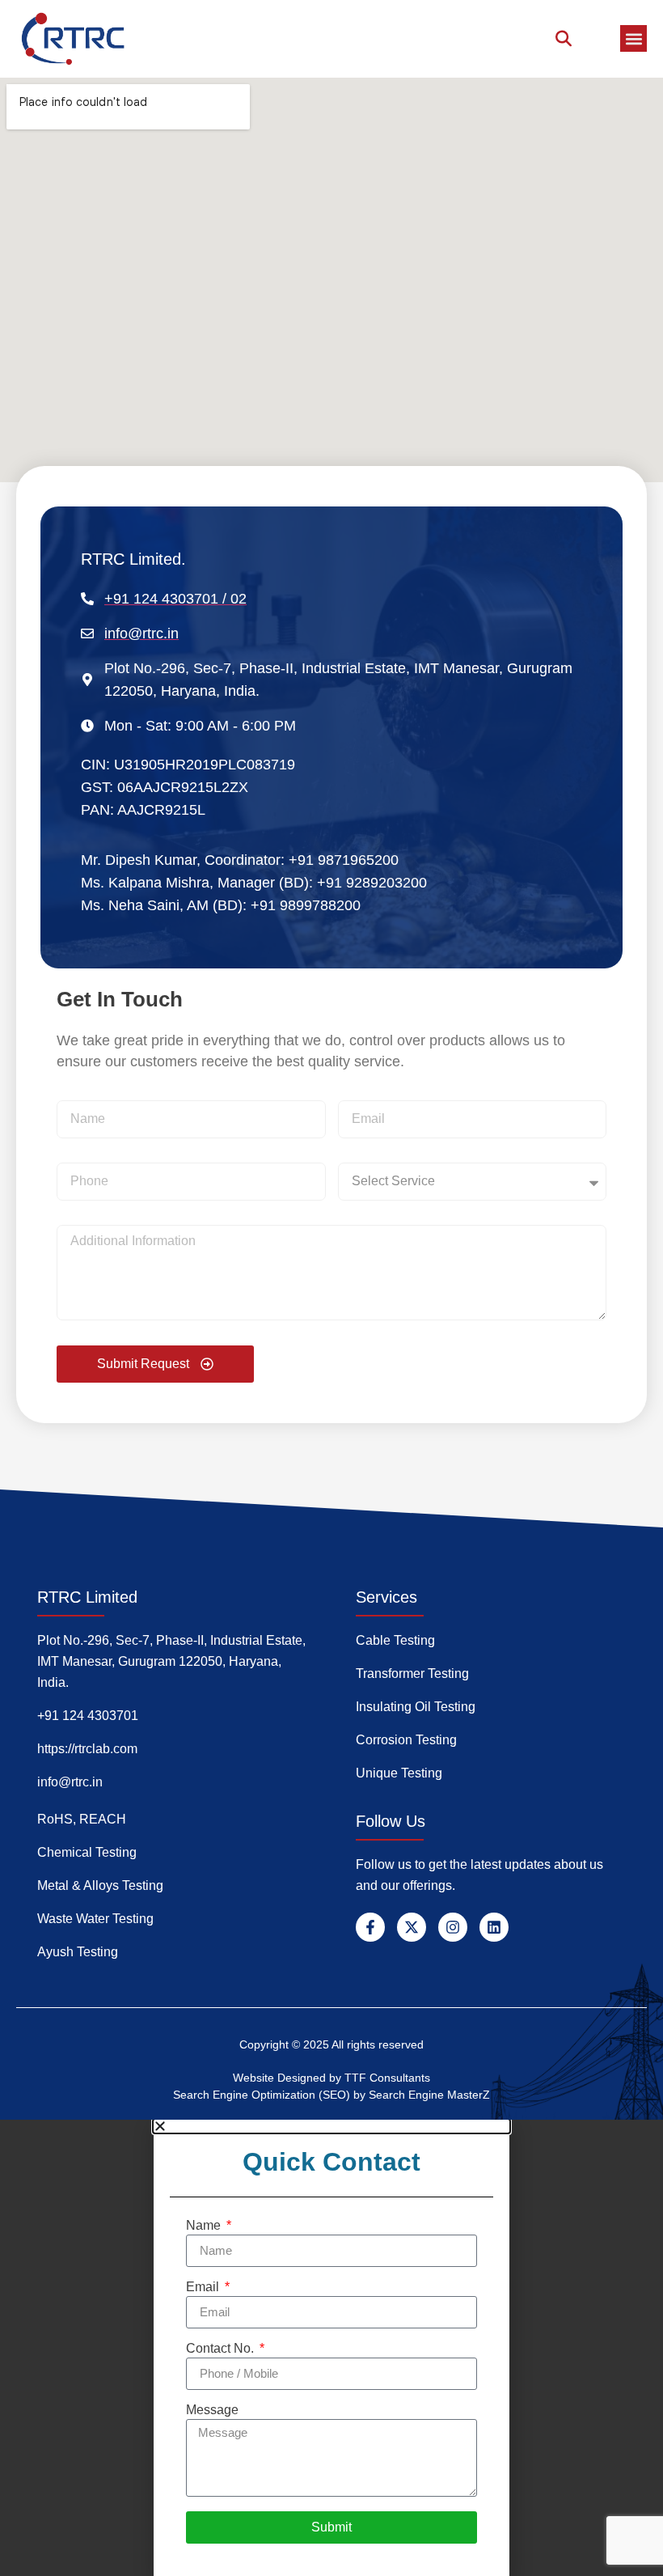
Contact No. (222, 2349)
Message (212, 2410)
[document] (331, 2348)
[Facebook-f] (370, 1927)
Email (204, 2287)
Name (205, 2226)
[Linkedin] (494, 1927)
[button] (633, 38)
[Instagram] (453, 1927)
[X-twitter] (412, 1927)
